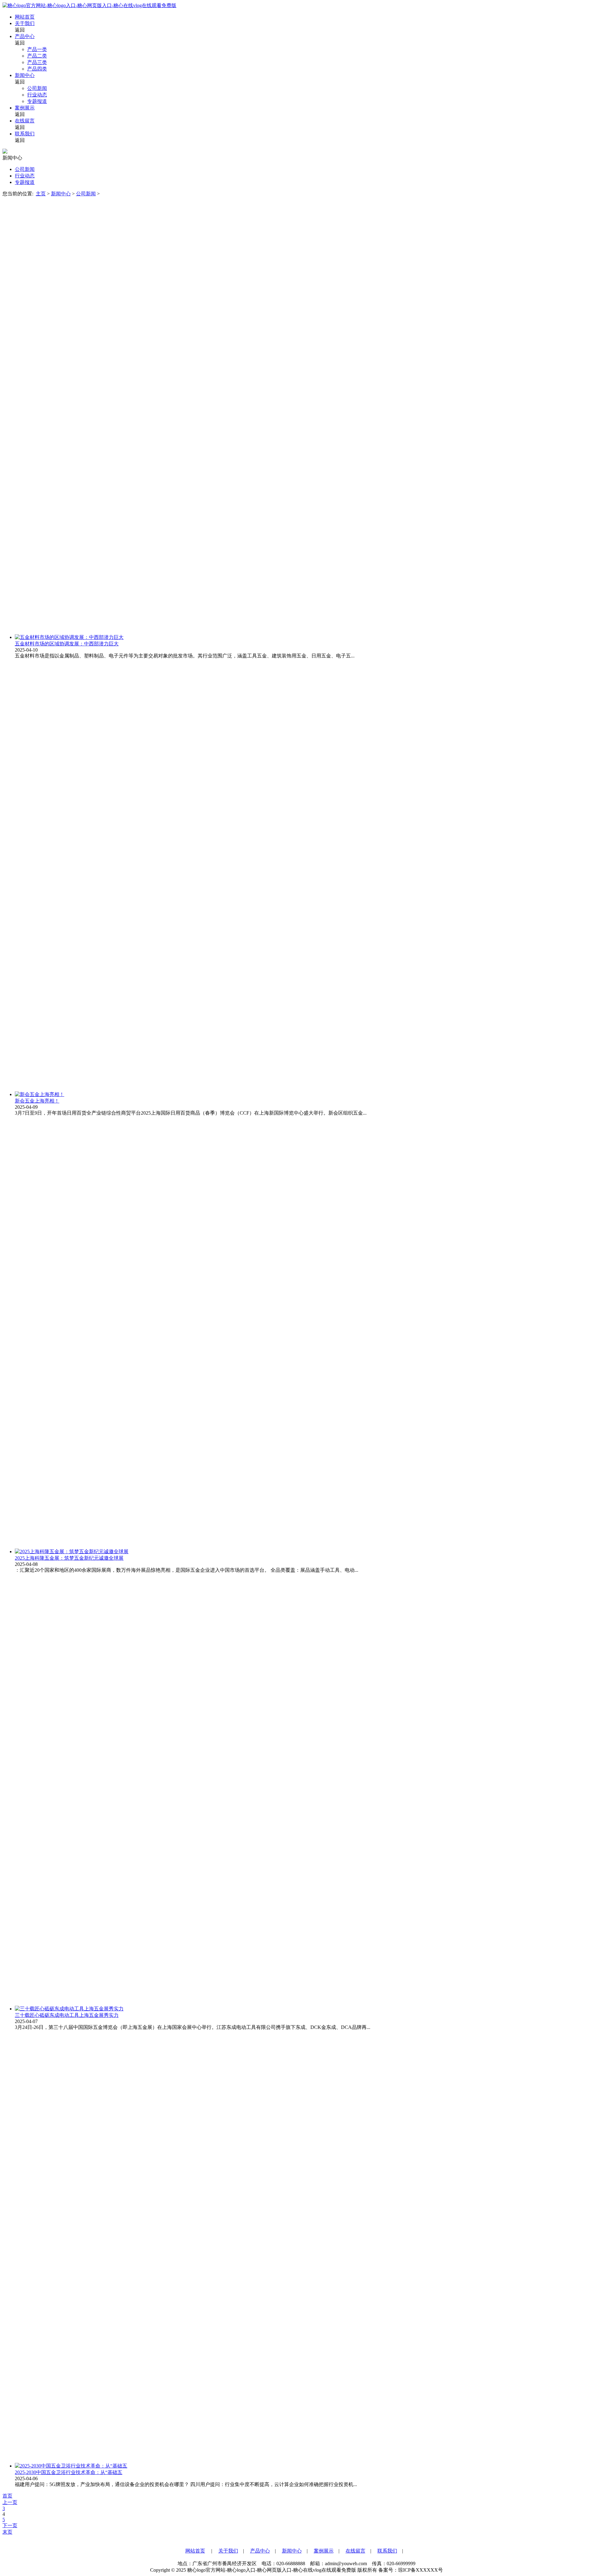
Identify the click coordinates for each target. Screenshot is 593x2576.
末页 (7, 2532)
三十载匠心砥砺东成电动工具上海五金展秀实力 (67, 2015)
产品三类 (37, 62)
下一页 (10, 2525)
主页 (41, 194)
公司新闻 (37, 88)
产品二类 (37, 56)
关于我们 (25, 23)
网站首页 (25, 17)
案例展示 (25, 108)
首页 (7, 2496)
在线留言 (25, 121)
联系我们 (25, 134)
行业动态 (37, 95)
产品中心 (25, 36)
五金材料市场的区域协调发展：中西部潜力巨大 (67, 644)
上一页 (10, 2502)
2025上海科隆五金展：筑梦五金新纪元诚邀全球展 (69, 1558)
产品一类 (37, 49)
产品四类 (37, 69)
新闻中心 (25, 75)
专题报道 (37, 101)
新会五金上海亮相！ (37, 1101)
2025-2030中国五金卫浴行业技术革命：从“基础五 (69, 2472)
